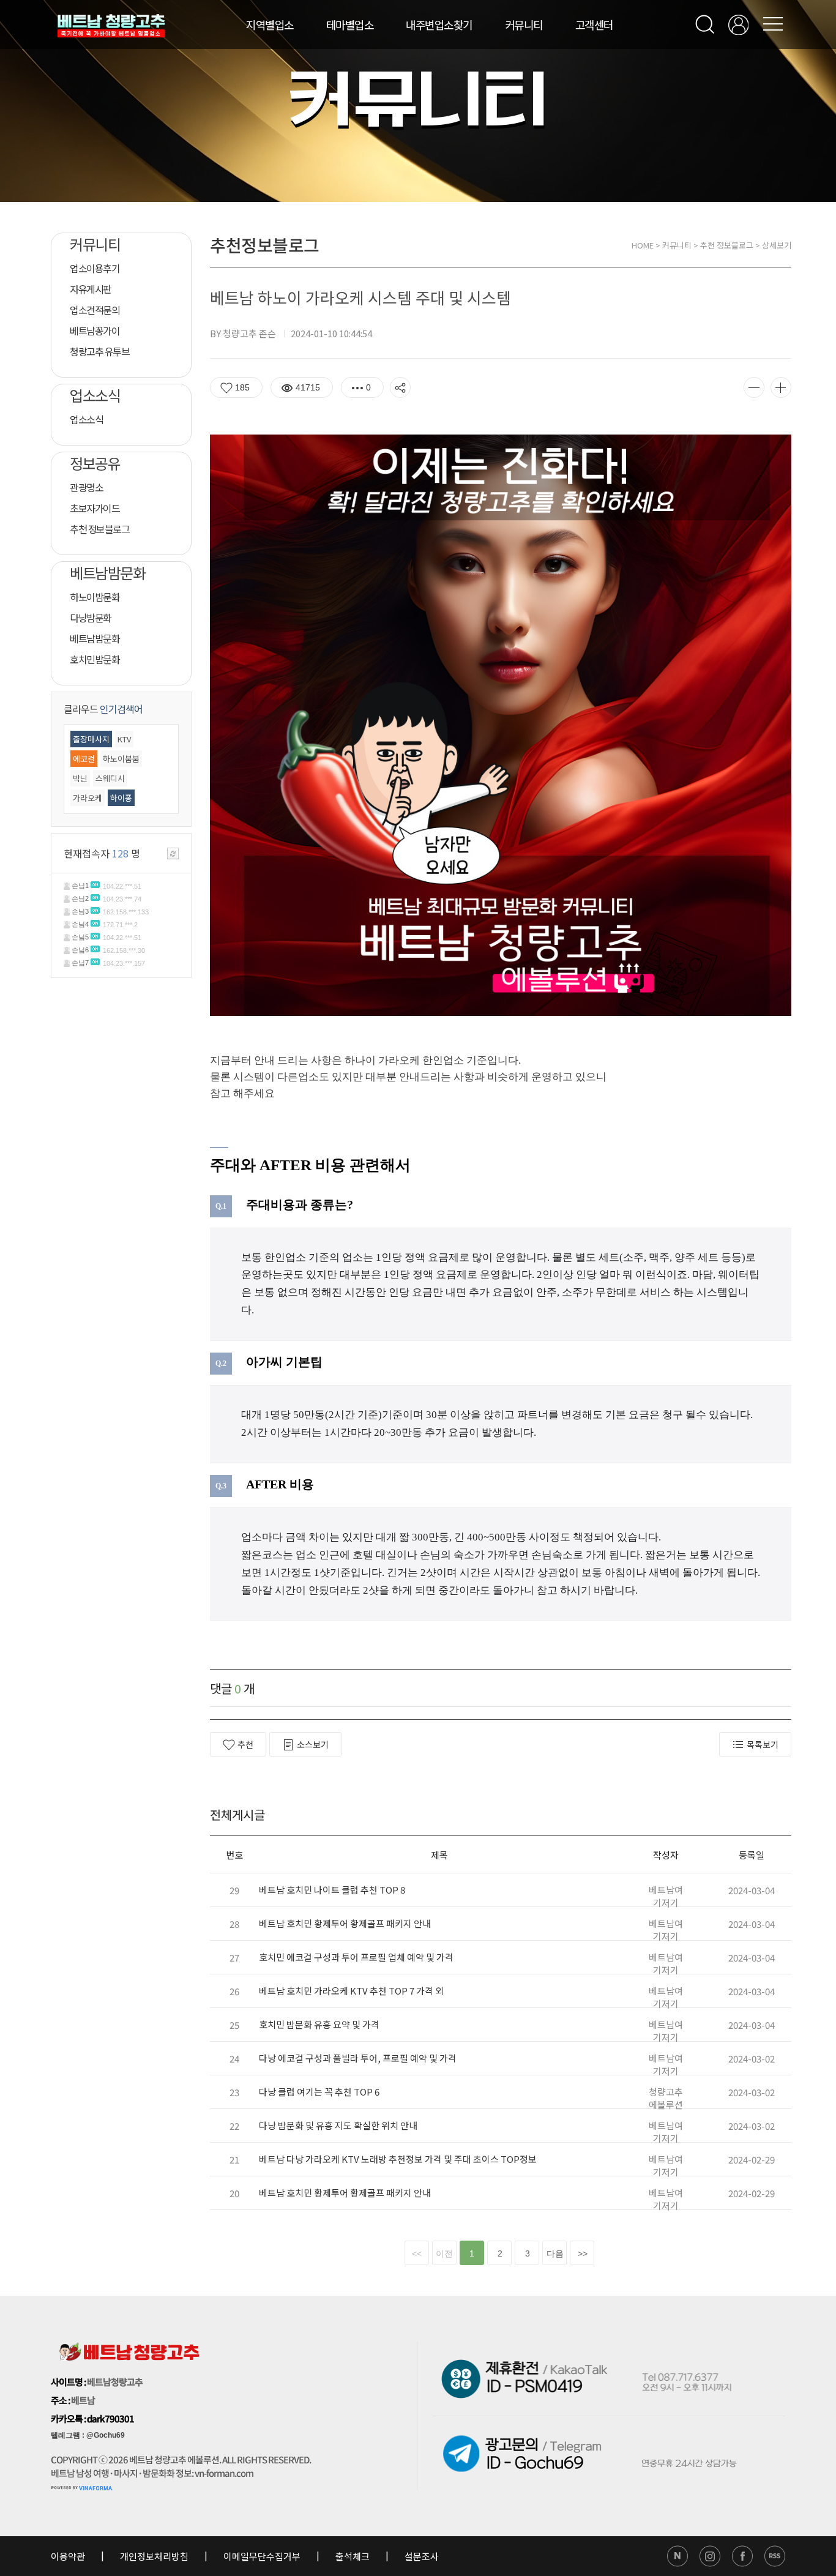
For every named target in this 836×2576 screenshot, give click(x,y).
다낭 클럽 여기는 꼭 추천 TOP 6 (319, 2092)
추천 (245, 1744)
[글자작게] (754, 387)
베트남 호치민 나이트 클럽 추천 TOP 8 (332, 1890)
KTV (124, 739)
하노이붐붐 (121, 759)
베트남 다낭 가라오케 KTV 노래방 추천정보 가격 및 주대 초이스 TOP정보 (398, 2159)
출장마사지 (91, 739)
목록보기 (763, 1744)
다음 (555, 2253)
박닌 (80, 778)
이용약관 (69, 2556)
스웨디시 (110, 778)
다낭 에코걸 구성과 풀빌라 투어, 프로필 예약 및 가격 (358, 2058)
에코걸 (84, 759)
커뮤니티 (524, 24)
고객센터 (594, 24)
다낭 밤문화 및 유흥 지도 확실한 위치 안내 (338, 2125)
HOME (643, 245)
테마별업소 (350, 24)
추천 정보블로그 (727, 245)
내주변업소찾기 (439, 24)
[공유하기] (400, 387)
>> (583, 2253)
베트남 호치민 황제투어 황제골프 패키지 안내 (345, 1923)
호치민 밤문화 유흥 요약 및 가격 (319, 2024)
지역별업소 (270, 24)
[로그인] (738, 25)
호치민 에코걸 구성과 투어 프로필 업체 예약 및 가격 (356, 1957)
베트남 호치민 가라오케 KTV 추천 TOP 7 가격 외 (351, 1991)
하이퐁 (121, 798)
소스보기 (313, 1744)
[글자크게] (781, 387)
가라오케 (88, 798)
